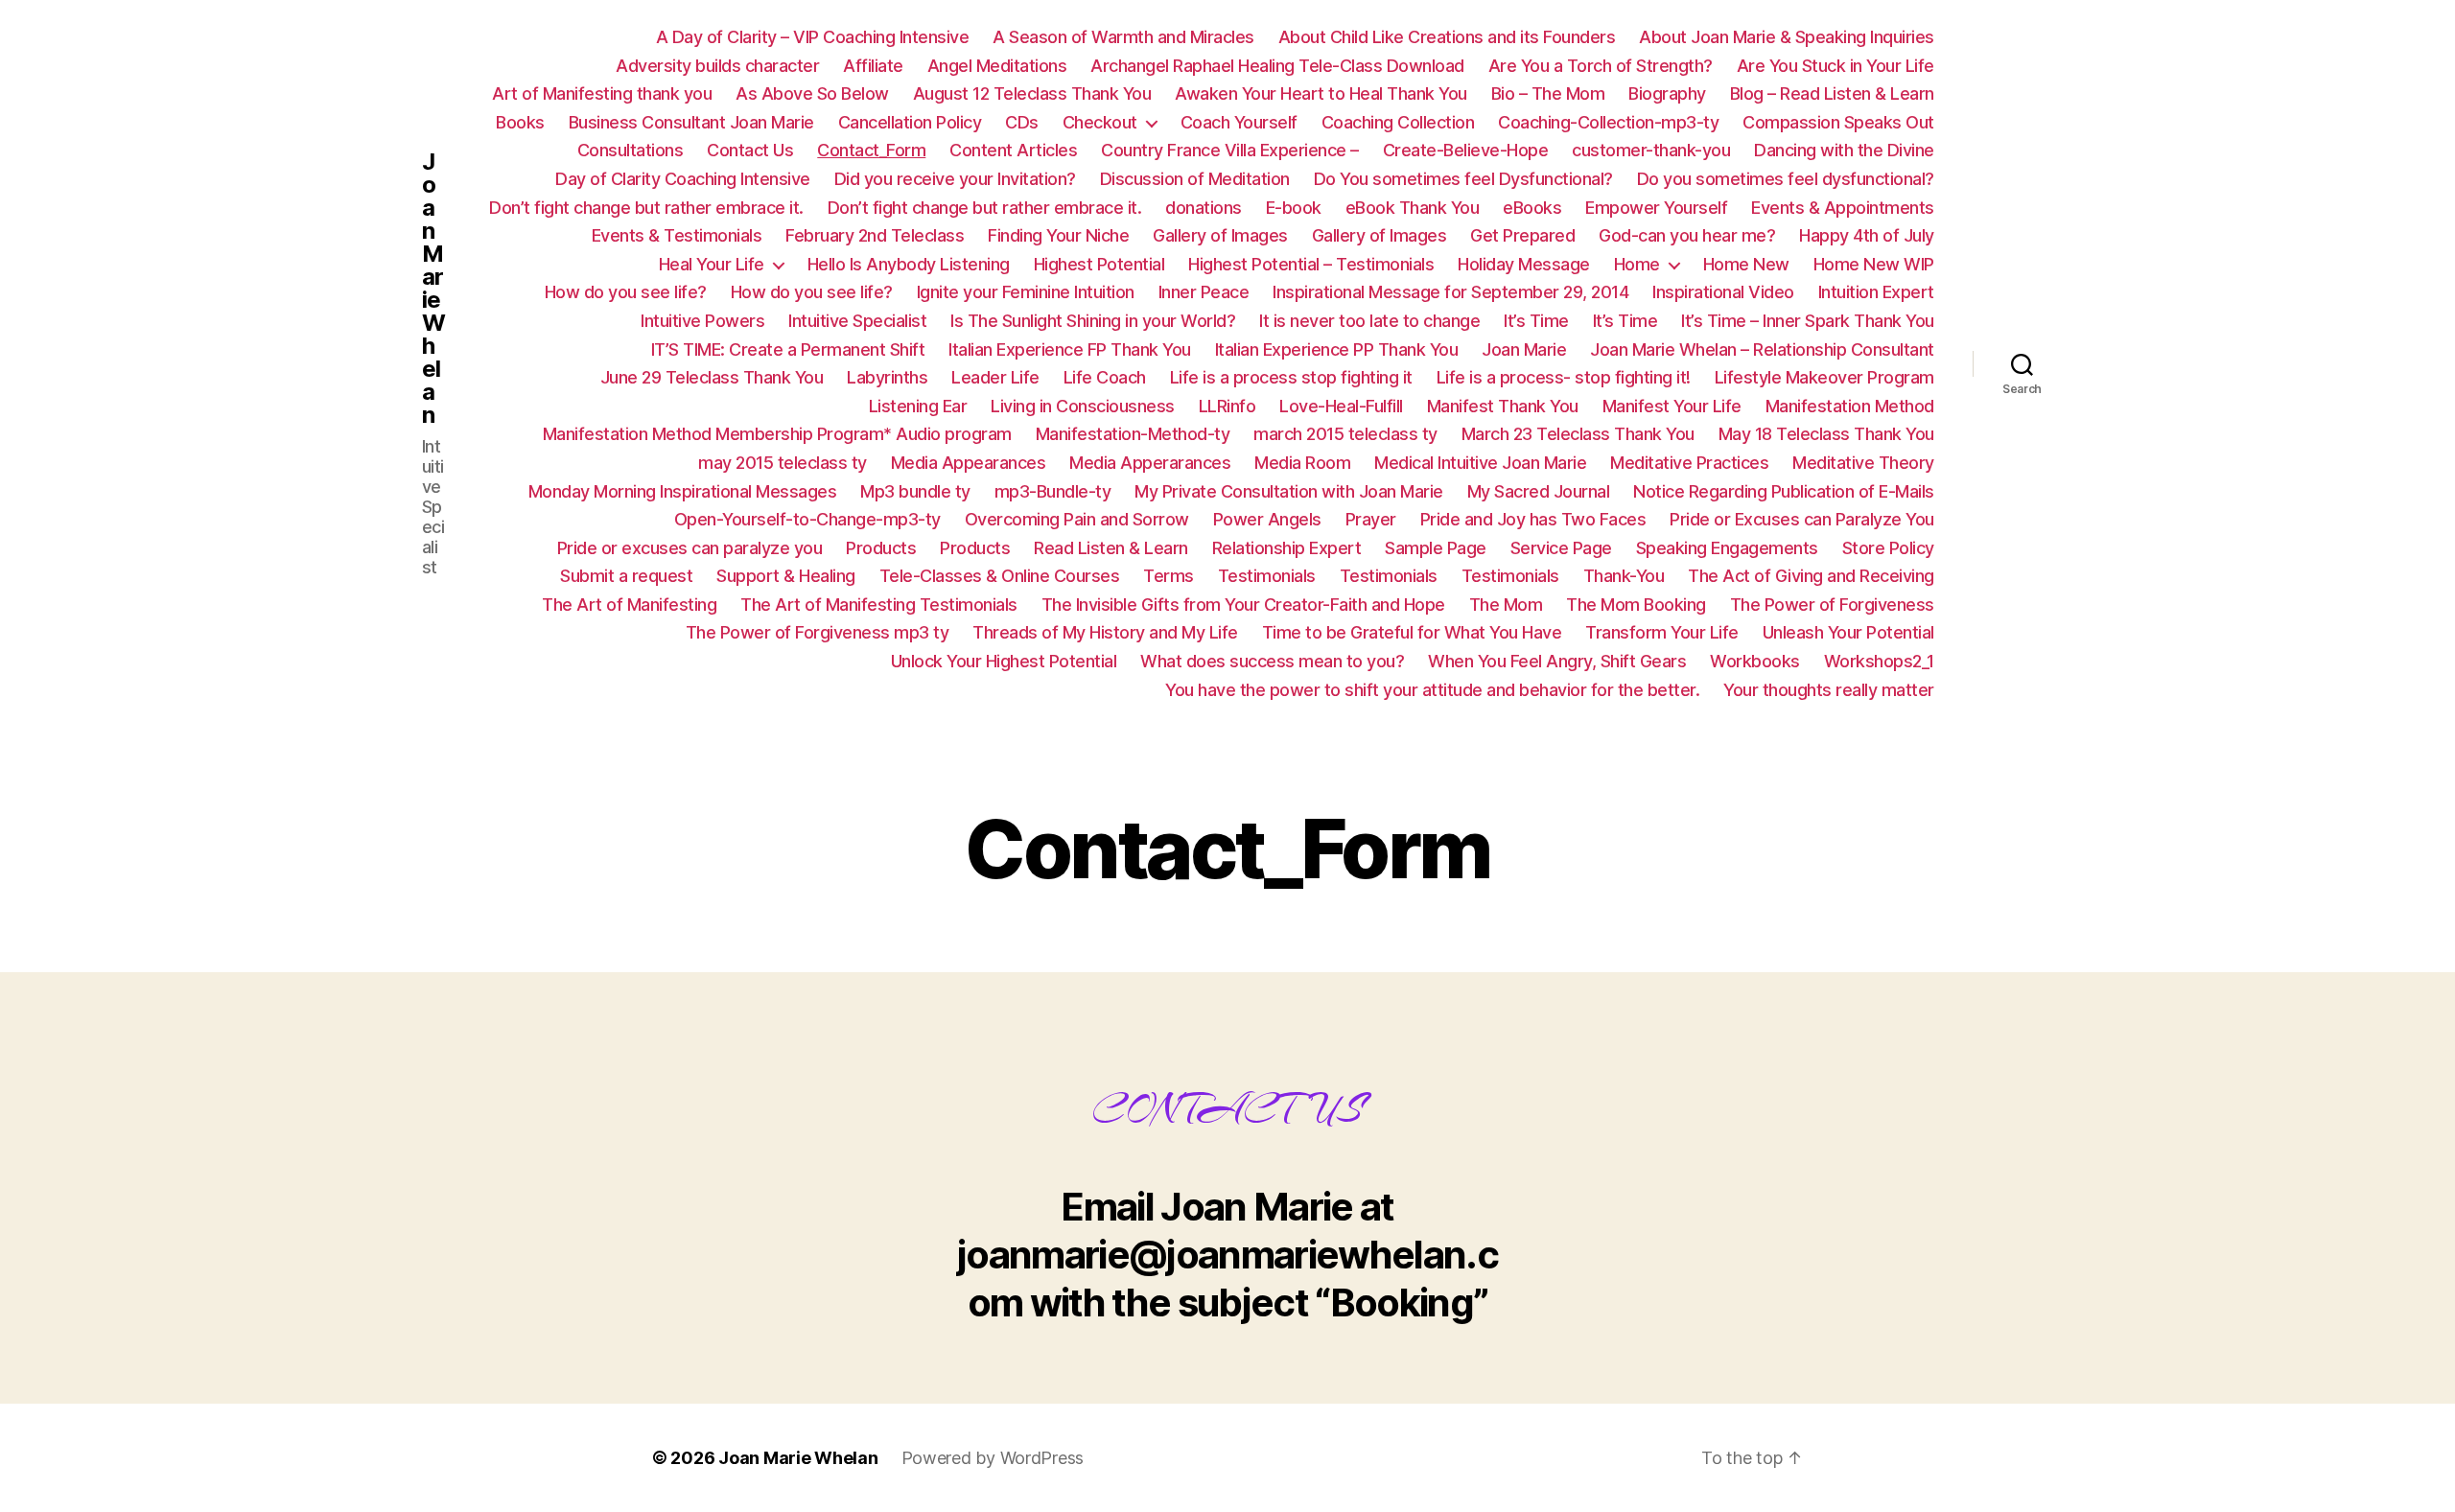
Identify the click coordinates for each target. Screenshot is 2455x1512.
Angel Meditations (997, 66)
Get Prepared (1522, 235)
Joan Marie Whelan (433, 289)
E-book (1294, 208)
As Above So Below (812, 93)
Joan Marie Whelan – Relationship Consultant (1762, 349)
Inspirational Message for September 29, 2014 (1450, 292)
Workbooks (1755, 661)
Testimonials (1267, 576)
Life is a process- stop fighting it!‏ (1564, 377)
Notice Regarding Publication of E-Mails (1784, 491)
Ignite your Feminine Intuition (1026, 292)
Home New (1746, 264)
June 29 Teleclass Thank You (712, 377)
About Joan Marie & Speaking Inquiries (1787, 37)
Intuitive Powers (702, 321)
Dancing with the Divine (1844, 150)
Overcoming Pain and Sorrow (1077, 519)
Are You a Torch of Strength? (1601, 66)
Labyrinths (887, 377)
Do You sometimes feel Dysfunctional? (1463, 179)
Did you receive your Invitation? (955, 179)
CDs (1022, 122)
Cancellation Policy (910, 122)
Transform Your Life (1662, 632)
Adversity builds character (717, 66)
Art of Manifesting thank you (602, 93)
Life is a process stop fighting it (1291, 377)
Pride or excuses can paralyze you (690, 548)
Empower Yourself (1656, 208)
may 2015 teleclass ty (783, 463)
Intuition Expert (1876, 292)
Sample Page (1436, 548)
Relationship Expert (1287, 548)
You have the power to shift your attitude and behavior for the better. (1432, 690)
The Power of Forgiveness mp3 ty (818, 632)
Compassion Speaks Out (1838, 122)
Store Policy (1888, 548)
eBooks (1532, 208)
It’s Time (1536, 321)
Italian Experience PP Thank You (1337, 349)
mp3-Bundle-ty (1053, 491)
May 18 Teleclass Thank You (1826, 434)
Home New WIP (1874, 264)
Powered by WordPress (993, 1458)
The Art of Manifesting (629, 605)
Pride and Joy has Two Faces (1533, 519)
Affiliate (873, 66)
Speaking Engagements (1727, 548)
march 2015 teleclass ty (1345, 434)
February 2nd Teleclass (875, 235)
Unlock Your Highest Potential (1004, 661)
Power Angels (1267, 519)
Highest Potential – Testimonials (1311, 264)
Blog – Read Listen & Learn (1832, 93)
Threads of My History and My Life (1105, 632)
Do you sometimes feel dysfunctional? (1786, 179)
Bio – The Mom (1548, 93)
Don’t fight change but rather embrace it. (646, 208)
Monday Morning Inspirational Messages (683, 491)
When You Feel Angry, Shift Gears (1557, 661)
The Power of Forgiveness (1832, 605)
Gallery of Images (1220, 235)
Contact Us (750, 150)
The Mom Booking (1636, 605)
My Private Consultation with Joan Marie (1289, 491)
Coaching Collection (1398, 122)
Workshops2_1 (1879, 661)
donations (1204, 208)
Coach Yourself (1239, 122)
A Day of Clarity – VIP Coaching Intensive (813, 37)
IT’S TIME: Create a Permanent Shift (788, 349)
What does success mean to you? (1272, 661)
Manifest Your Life (1672, 406)
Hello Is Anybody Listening (909, 264)
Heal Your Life (712, 264)
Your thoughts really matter (1829, 690)
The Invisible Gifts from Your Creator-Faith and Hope (1243, 605)
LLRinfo (1227, 406)
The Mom (1506, 605)
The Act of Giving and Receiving (1811, 576)
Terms (1169, 576)
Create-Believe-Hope (1466, 150)
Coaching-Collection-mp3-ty (1608, 122)
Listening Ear (918, 406)
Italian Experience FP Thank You (1070, 349)
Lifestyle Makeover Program (1824, 377)
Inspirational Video (1723, 292)
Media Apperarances (1150, 463)
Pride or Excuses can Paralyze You (1802, 519)
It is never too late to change (1369, 321)
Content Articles (1013, 150)
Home (1637, 264)
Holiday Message (1524, 264)
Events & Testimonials (677, 235)
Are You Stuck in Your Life (1835, 66)
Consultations (631, 150)
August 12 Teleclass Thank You (1032, 93)
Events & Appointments (1843, 208)
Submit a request (626, 576)
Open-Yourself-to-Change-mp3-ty (807, 519)
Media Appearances (969, 463)
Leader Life (995, 377)
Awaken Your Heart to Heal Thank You (1321, 93)
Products (881, 548)
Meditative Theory (1863, 463)
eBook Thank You (1413, 208)
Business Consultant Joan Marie (691, 122)
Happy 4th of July (1867, 235)
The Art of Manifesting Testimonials (879, 605)
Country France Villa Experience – (1230, 150)
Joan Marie (1524, 349)
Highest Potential (1099, 264)
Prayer (1371, 519)
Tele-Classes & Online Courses (1000, 576)
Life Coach (1105, 377)
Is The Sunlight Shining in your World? (1093, 321)
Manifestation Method (1850, 406)
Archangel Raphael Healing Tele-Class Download (1277, 66)
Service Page (1561, 548)
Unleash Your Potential (1848, 632)
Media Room (1302, 463)
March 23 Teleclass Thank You (1578, 434)
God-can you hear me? (1687, 235)
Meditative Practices (1689, 463)
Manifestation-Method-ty (1133, 434)
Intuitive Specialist (857, 321)
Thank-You (1624, 576)
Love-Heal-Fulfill (1341, 406)
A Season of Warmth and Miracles (1123, 37)
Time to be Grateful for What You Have (1412, 632)
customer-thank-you (1651, 150)
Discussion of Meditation (1195, 179)
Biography (1667, 93)
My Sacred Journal (1539, 491)
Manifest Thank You (1503, 406)
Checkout (1100, 122)
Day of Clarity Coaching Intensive (683, 179)
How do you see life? (626, 292)
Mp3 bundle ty (915, 491)
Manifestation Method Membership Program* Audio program (777, 434)
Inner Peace (1204, 292)
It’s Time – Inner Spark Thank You (1808, 321)
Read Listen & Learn (1111, 548)
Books (520, 122)
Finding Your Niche (1058, 235)
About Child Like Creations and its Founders (1447, 37)
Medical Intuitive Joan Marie (1480, 463)
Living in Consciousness (1083, 406)
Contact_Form (871, 150)
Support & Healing (786, 576)
